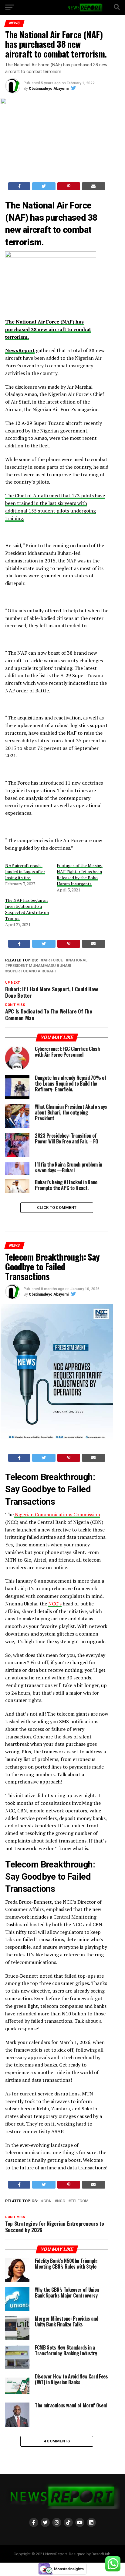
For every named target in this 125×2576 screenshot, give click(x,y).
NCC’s (55, 1604)
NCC (61, 2201)
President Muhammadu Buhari (39, 966)
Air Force (53, 960)
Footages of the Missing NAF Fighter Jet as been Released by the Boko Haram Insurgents (80, 875)
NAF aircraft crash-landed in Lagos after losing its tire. (25, 871)
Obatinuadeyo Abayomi (49, 89)
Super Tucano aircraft (32, 971)
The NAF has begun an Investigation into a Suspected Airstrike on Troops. (27, 909)
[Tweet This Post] (44, 186)
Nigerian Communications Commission (57, 1514)
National (78, 960)
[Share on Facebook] (19, 186)
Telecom (80, 2201)
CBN (47, 2201)
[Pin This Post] (69, 186)
